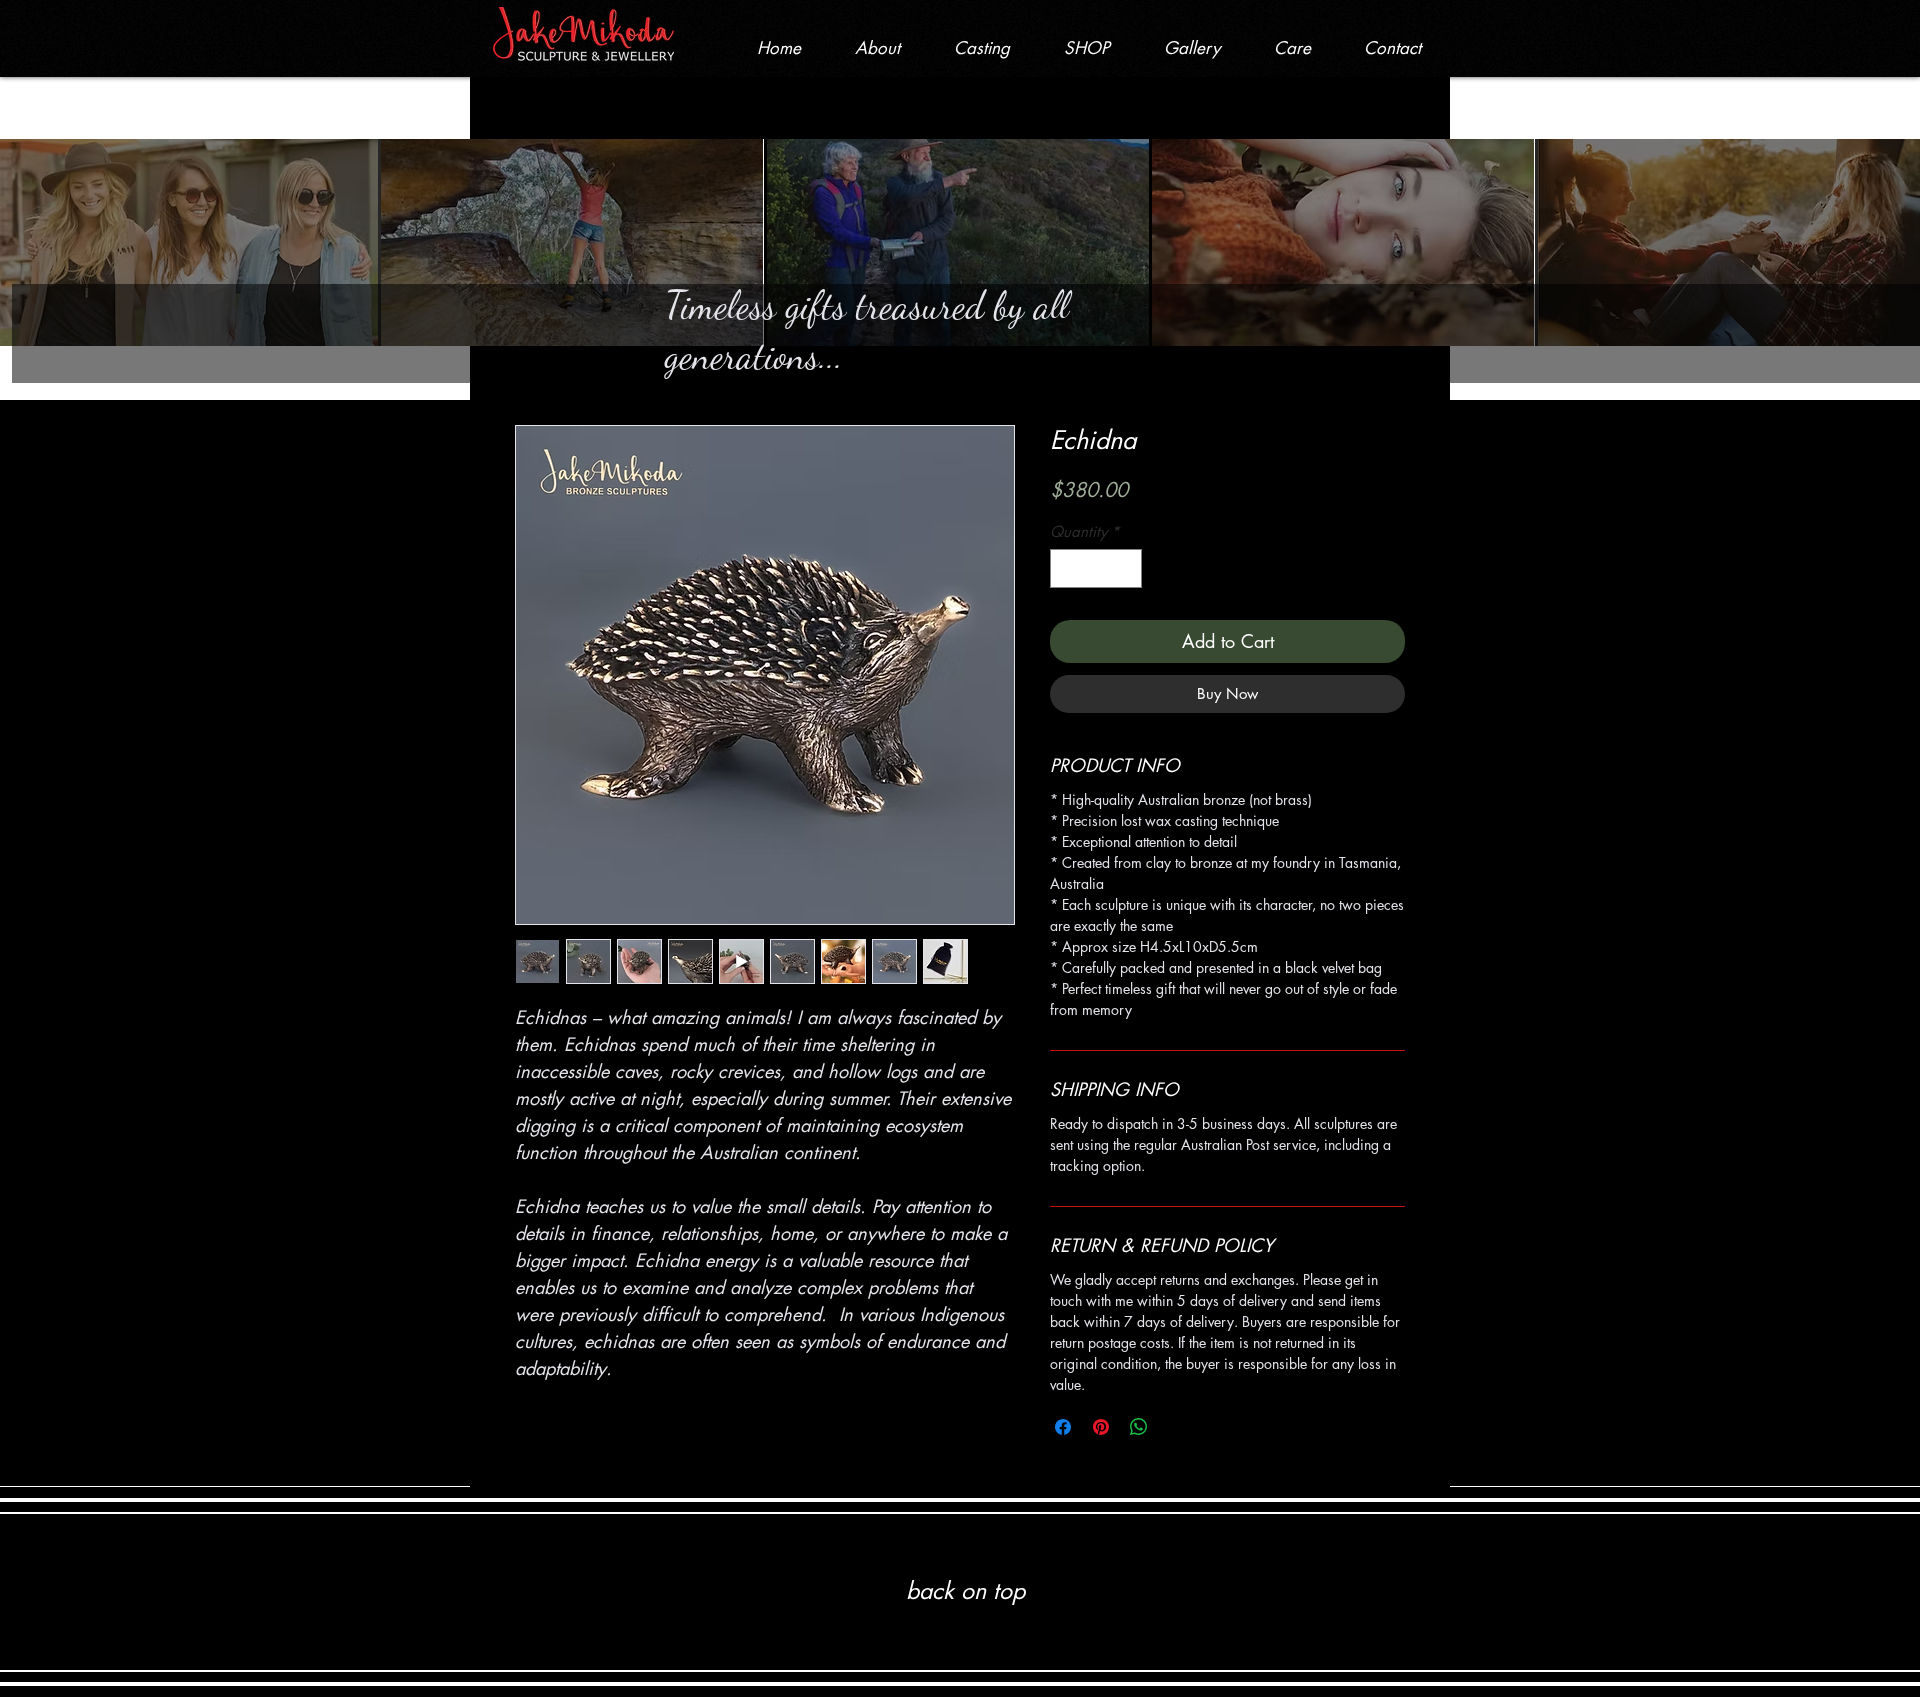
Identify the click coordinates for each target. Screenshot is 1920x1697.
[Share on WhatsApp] (1139, 1427)
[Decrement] (1066, 568)
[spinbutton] (1096, 568)
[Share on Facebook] (1063, 1427)
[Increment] (1126, 568)
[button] (1087, 48)
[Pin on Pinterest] (1101, 1427)
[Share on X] (1177, 1427)
